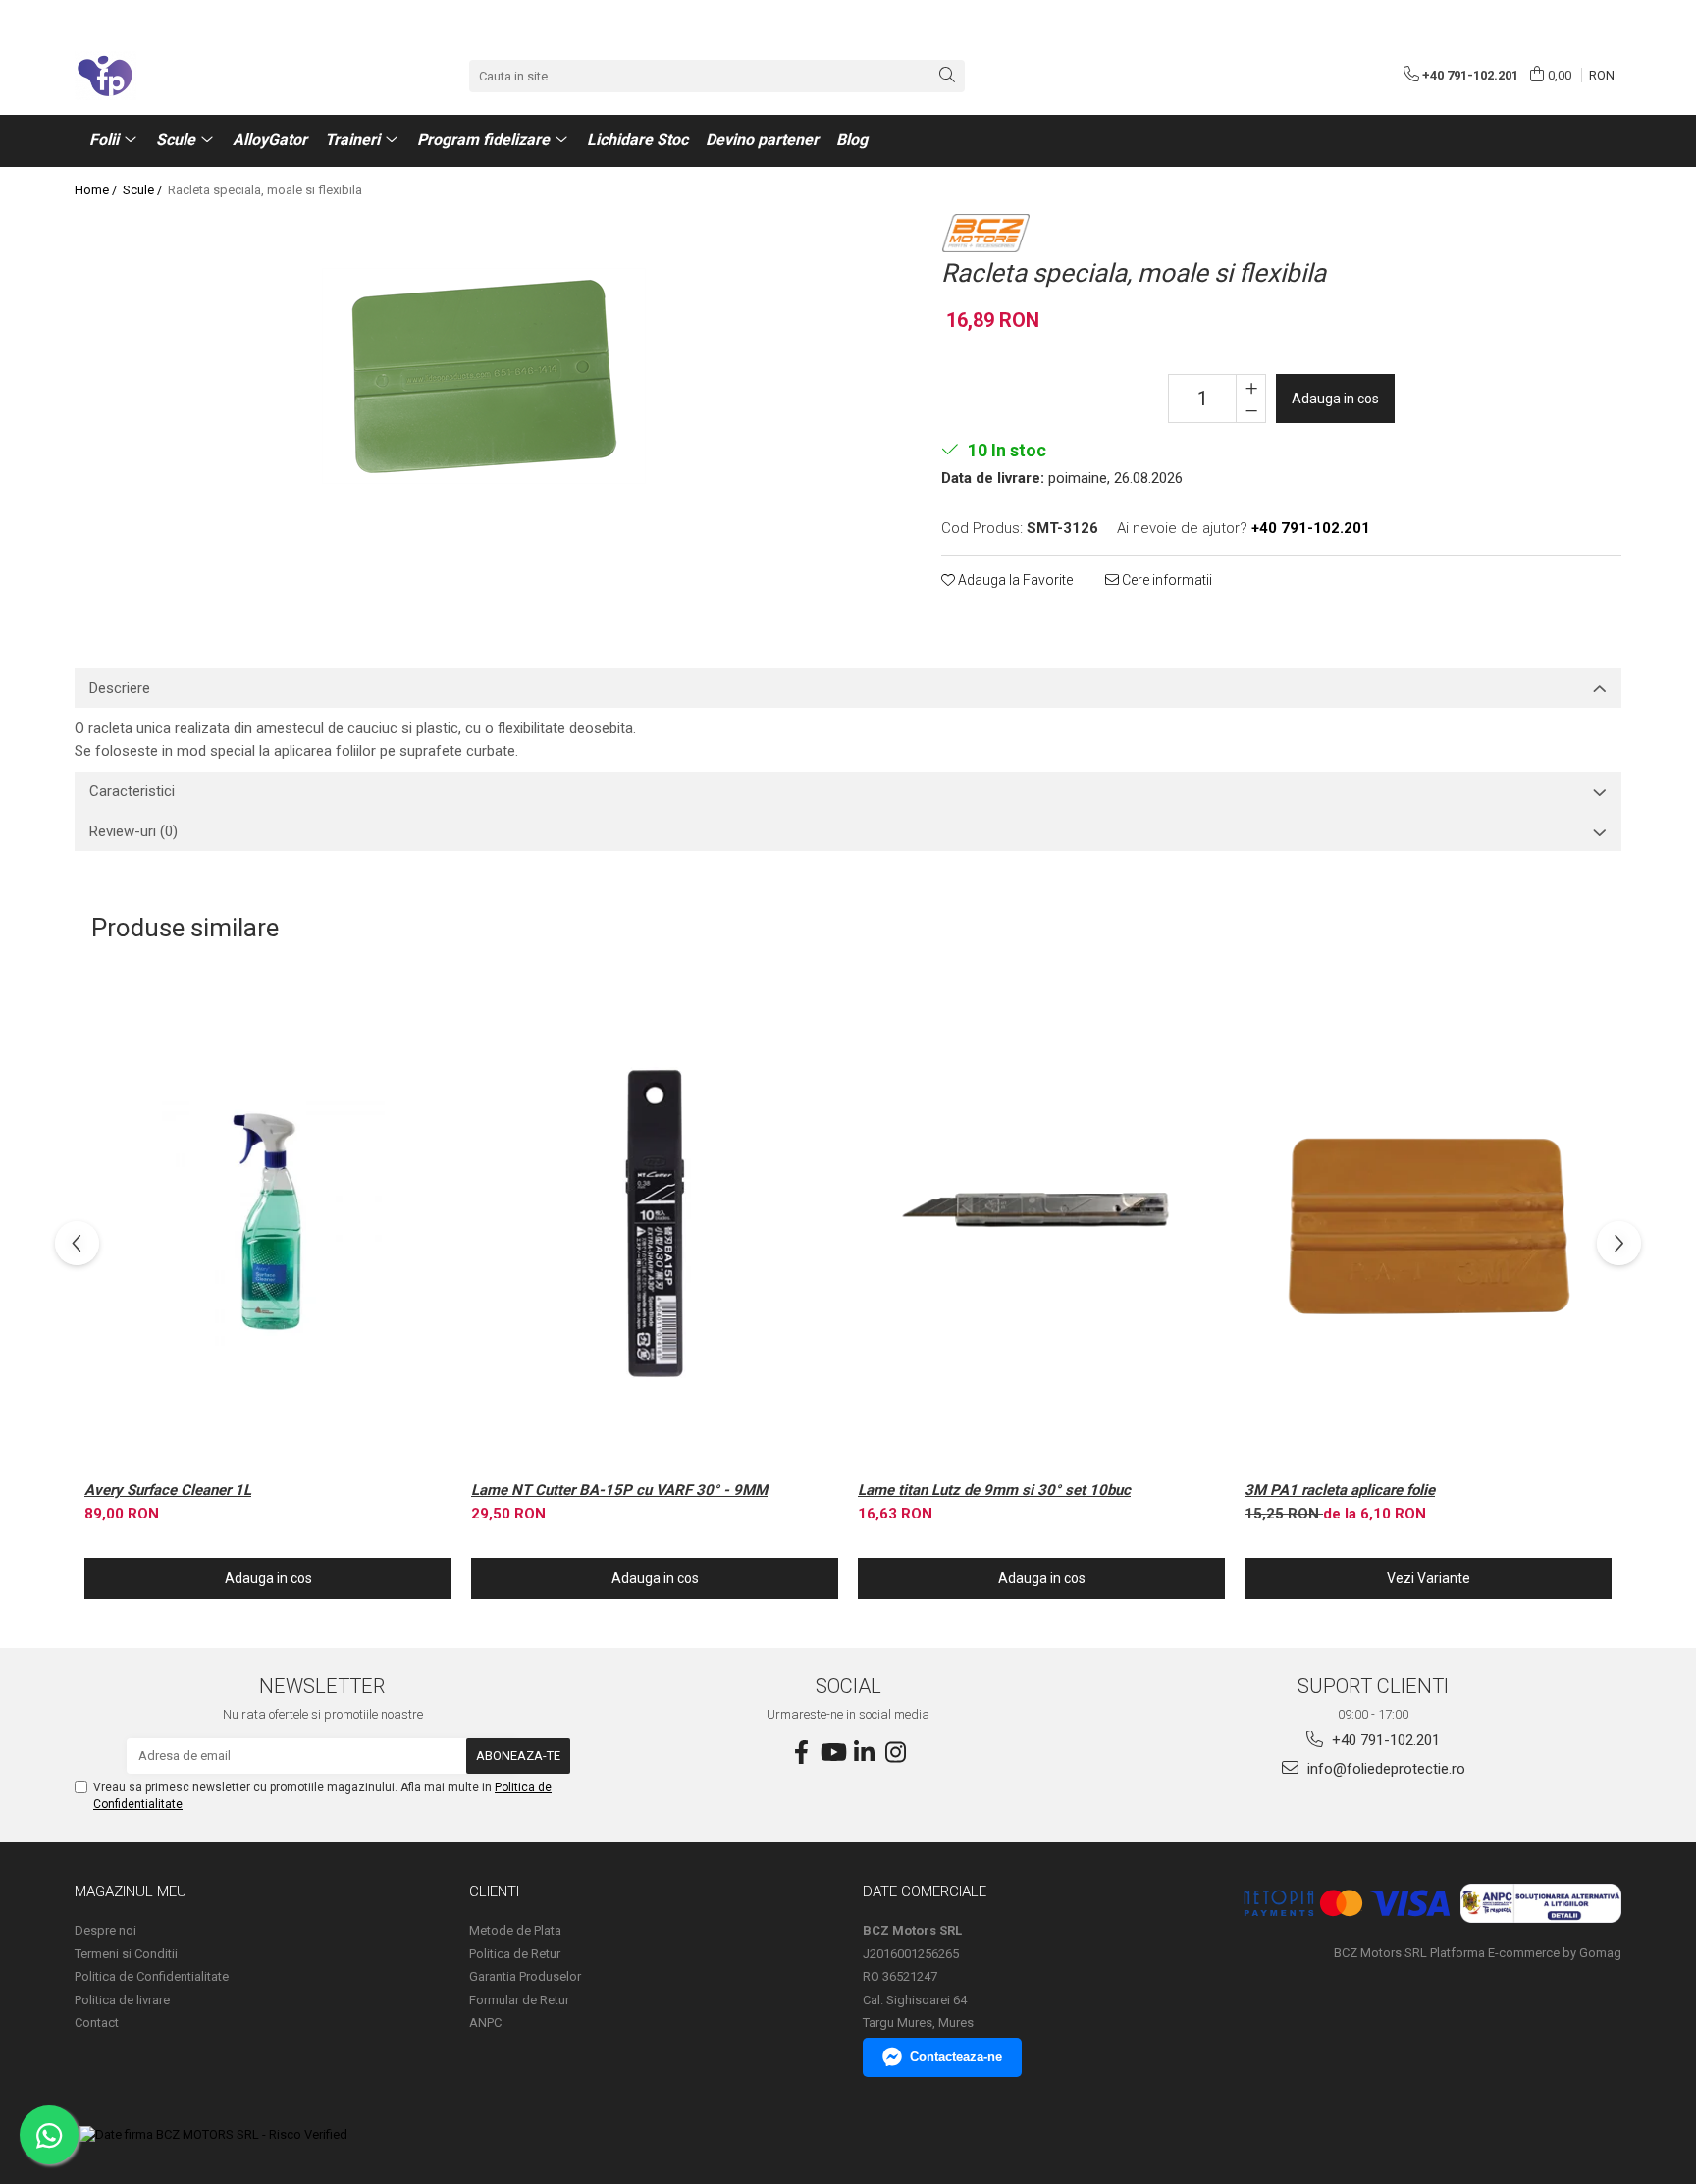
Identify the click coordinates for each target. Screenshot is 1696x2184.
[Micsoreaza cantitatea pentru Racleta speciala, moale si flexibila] (1251, 410)
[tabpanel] (483, 376)
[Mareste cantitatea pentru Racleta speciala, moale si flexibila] (1251, 387)
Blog (852, 140)
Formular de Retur (519, 2000)
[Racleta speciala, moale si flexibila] (483, 376)
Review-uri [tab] (133, 831)
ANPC (485, 2023)
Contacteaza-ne (956, 2057)
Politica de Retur (515, 1954)
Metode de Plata (515, 1930)
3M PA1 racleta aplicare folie (1340, 1490)
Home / (97, 190)
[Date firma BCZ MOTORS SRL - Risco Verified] (213, 2135)
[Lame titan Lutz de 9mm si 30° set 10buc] (1041, 1224)
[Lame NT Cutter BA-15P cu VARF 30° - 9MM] (655, 1224)
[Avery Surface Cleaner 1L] (268, 1224)
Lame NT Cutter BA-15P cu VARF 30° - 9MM (619, 1490)
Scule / (144, 190)
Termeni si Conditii (126, 1954)
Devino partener (762, 140)
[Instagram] (895, 1753)
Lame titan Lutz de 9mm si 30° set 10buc (994, 1490)
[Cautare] (947, 76)
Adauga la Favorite (1014, 580)
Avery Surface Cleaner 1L (168, 1490)
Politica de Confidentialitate (152, 1976)
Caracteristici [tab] (132, 791)
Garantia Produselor (525, 1976)
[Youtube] (832, 1753)
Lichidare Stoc (637, 140)
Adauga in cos (1335, 399)
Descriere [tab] (120, 688)
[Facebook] (801, 1753)
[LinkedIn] (864, 1753)
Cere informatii (1166, 580)
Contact (97, 2023)
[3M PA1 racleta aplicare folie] (1428, 1224)
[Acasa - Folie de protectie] (173, 76)
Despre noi (106, 1930)
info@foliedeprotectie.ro (1384, 1769)
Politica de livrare (122, 2000)
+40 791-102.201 (1384, 1740)
